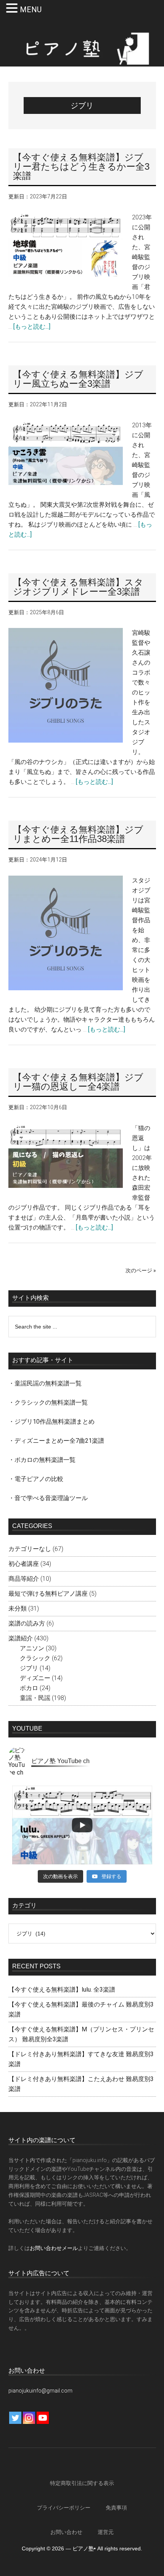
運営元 (106, 2532)
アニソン (32, 1648)
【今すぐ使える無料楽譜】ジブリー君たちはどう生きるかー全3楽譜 (81, 166)
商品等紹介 (24, 1579)
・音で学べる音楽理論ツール (48, 1498)
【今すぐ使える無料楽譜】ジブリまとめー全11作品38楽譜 (78, 834)
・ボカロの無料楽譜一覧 (42, 1460)
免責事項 (116, 2508)
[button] (13, 9)
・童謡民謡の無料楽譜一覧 (45, 1383)
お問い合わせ (66, 2532)
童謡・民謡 (35, 1698)
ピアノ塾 (82, 49)
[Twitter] (15, 2418)
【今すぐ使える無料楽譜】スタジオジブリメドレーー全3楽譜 (78, 587)
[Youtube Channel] (43, 2418)
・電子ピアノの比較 (36, 1479)
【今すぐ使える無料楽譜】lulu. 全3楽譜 (62, 1990)
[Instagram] (29, 2418)
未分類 (18, 1608)
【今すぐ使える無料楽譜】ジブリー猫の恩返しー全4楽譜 (78, 1082)
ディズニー (35, 1678)
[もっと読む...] (32, 327)
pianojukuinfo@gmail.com (40, 2391)
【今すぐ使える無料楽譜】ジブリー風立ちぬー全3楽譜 (78, 379)
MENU (31, 10)
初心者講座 (24, 1564)
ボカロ (29, 1688)
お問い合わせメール (54, 2248)
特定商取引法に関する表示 (82, 2483)
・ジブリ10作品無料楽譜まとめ (51, 1422)
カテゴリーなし (30, 1549)
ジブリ (29, 1668)
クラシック (35, 1658)
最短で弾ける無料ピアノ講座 (48, 1594)
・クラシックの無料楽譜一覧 (48, 1402)
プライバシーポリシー (64, 2508)
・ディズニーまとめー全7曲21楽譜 (56, 1441)
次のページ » (141, 1270)
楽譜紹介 (21, 1638)
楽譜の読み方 (27, 1623)
